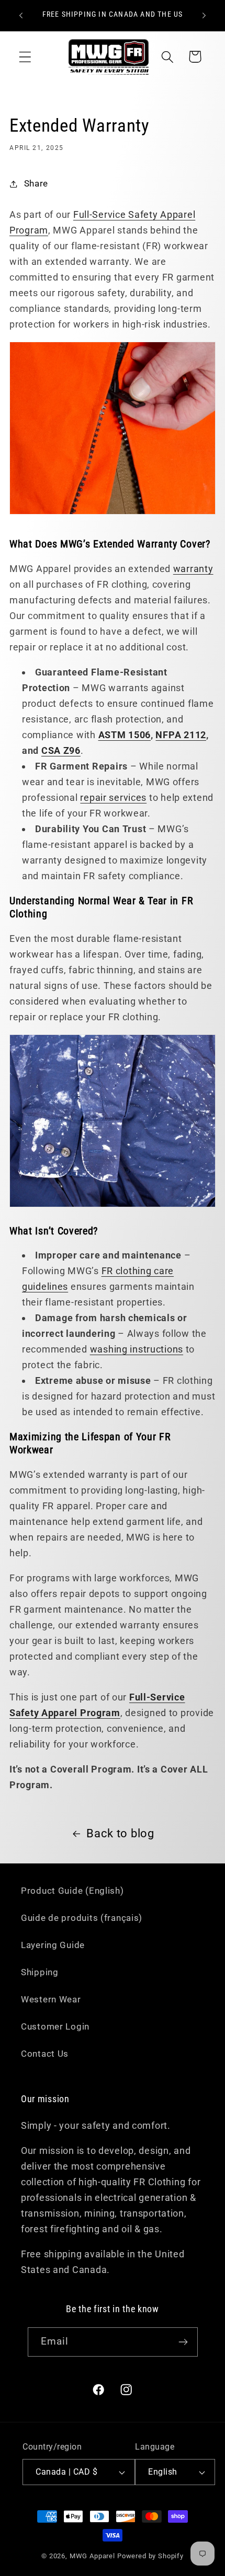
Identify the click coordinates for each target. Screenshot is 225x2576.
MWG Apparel (92, 2556)
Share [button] (36, 183)
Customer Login (55, 2026)
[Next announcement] (204, 16)
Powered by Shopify (150, 2556)
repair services (113, 797)
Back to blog (120, 1833)
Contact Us (45, 2054)
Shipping (40, 1972)
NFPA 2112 (181, 735)
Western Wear (51, 1999)
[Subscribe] (183, 2342)
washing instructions (137, 1349)
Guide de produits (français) (82, 1918)
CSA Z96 (61, 750)
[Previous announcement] (21, 16)
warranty (193, 569)
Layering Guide (53, 1945)
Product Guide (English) (72, 1891)
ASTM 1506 (125, 735)
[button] (25, 57)
